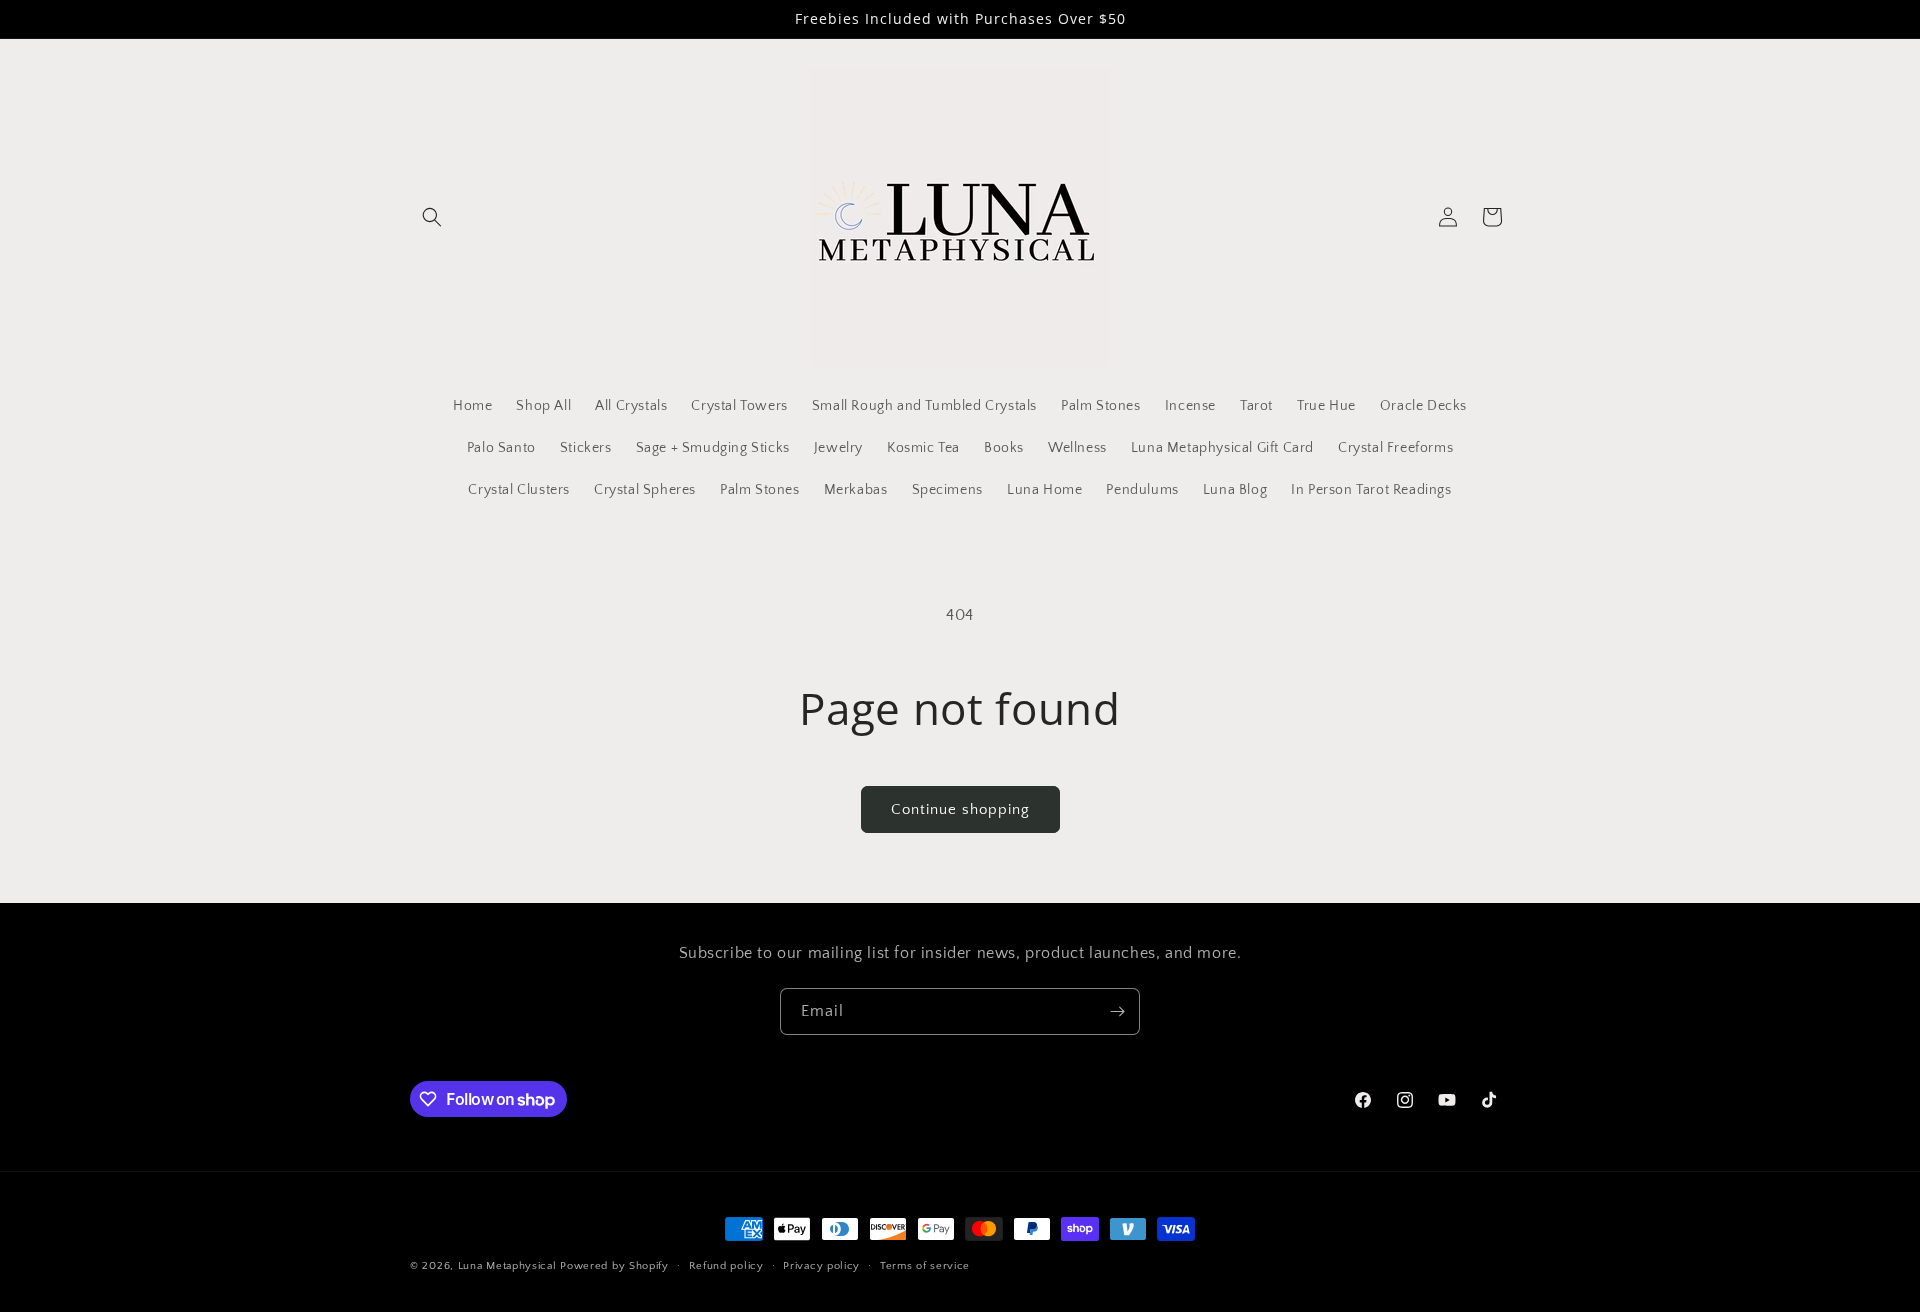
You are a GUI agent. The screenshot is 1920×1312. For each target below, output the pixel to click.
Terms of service (925, 1266)
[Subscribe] (1117, 1011)
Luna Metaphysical (507, 1266)
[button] (432, 217)
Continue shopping (960, 809)
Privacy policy (821, 1266)
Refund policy (726, 1266)
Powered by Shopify (614, 1266)
